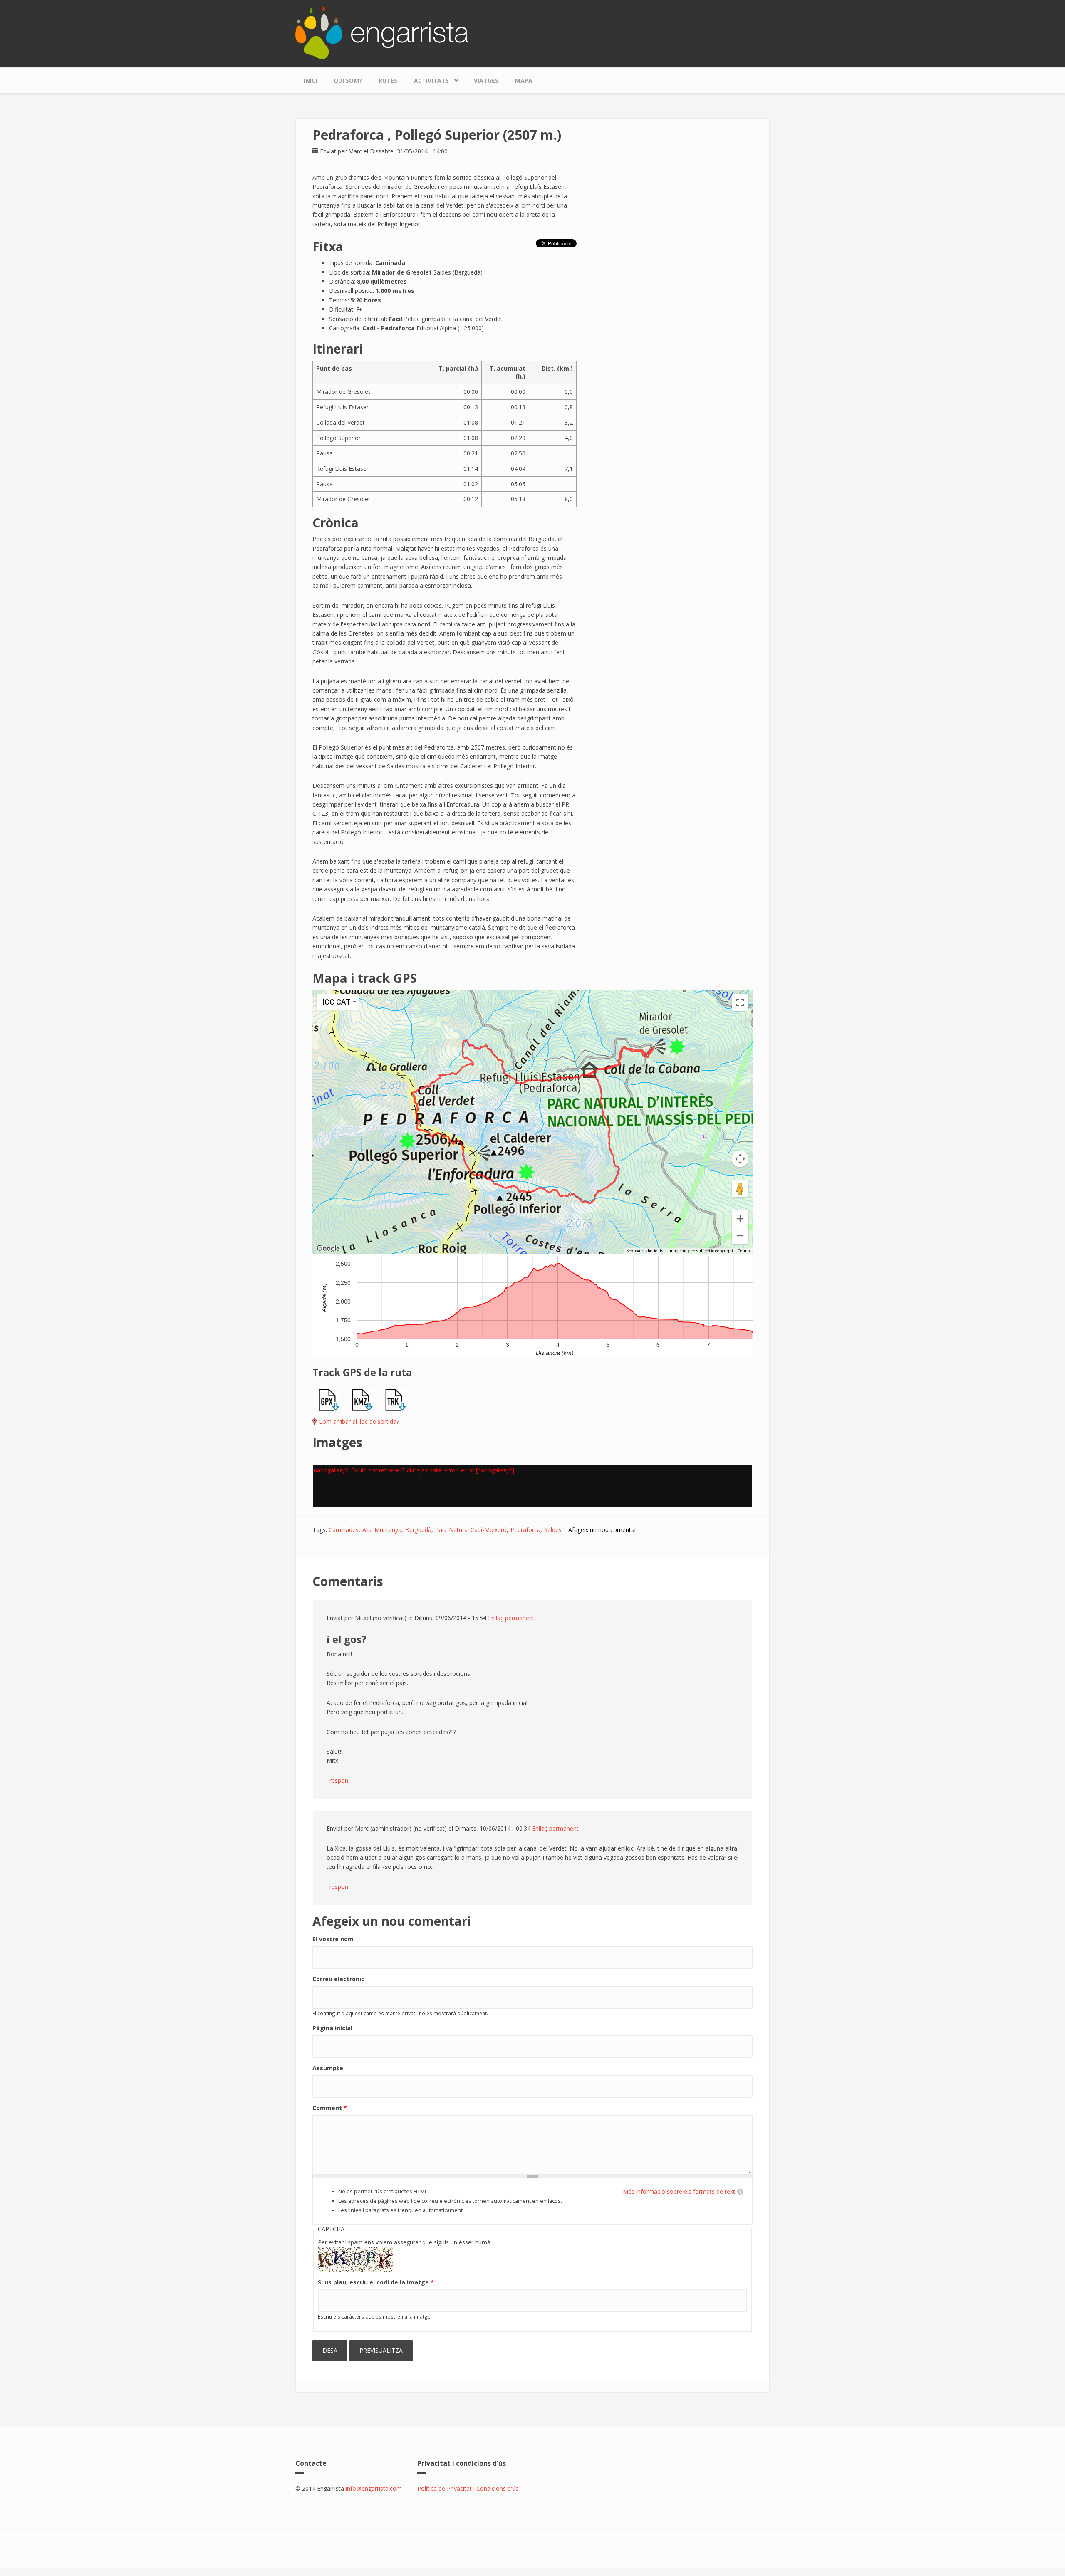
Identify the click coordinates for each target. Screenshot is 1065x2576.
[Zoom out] (740, 1236)
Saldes (553, 1530)
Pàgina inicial (332, 2028)
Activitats (427, 79)
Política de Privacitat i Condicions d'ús (468, 2488)
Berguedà (418, 1530)
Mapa (524, 80)
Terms (744, 1251)
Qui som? (348, 80)
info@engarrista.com (374, 2488)
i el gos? (347, 1639)
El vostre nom (333, 1939)
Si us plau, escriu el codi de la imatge (376, 2282)
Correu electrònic (338, 1979)
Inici (310, 80)
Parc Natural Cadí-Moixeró (471, 1530)
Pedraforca (525, 1530)
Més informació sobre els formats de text (679, 2191)
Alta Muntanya (382, 1530)
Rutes (388, 80)
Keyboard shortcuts (645, 1251)
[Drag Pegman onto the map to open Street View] (740, 1189)
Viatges (486, 80)
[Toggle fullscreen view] (740, 1002)
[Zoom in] (740, 1219)
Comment (330, 2108)
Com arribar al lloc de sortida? (359, 1422)
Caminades (344, 1530)
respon (339, 1780)
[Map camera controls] (740, 1159)
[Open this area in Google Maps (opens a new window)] (328, 1249)
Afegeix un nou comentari (603, 1530)
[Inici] (382, 32)
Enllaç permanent (511, 1618)
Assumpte (328, 2068)
